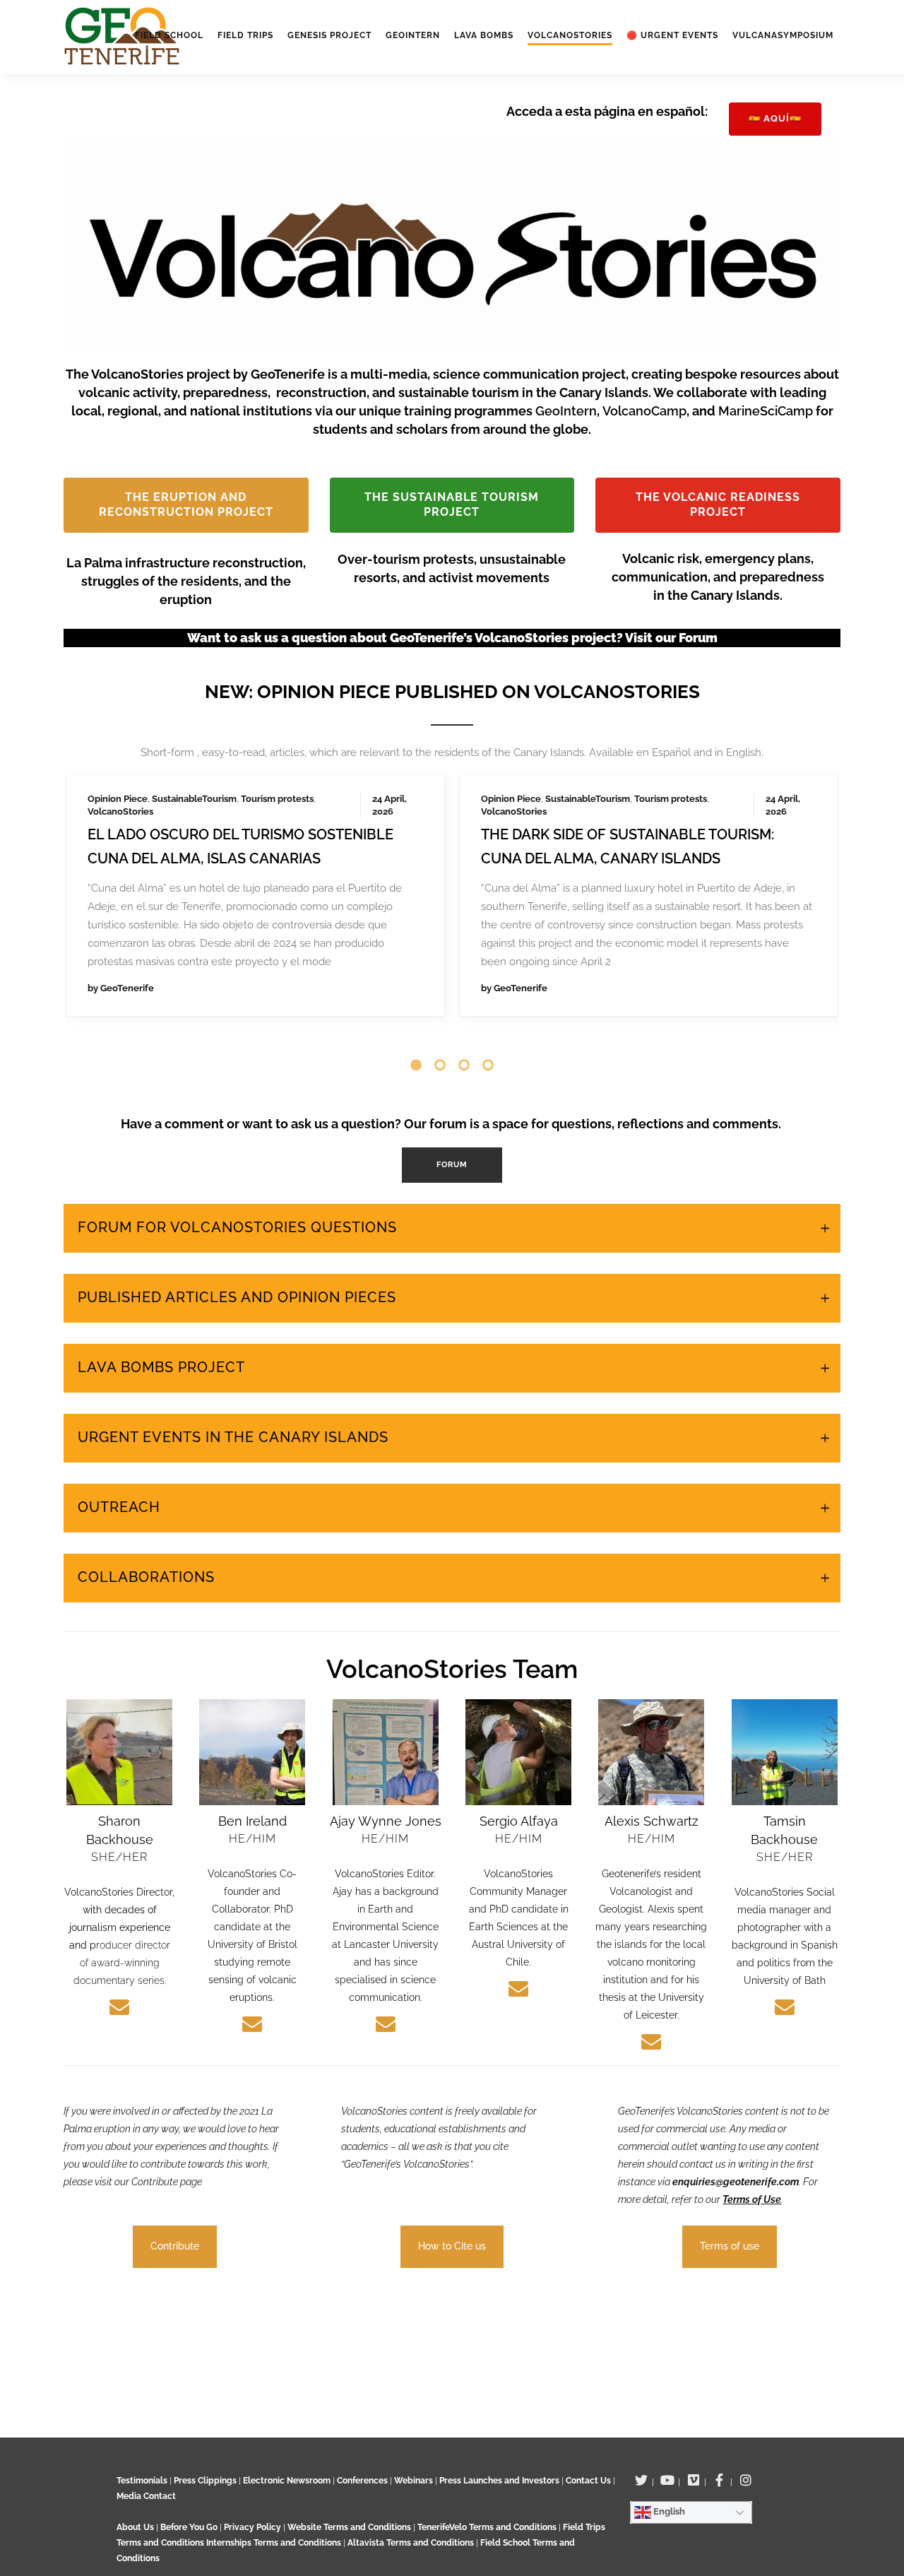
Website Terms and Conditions (350, 2527)
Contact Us (588, 2481)
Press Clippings (205, 2481)
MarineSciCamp (767, 411)
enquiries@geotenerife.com (736, 2149)
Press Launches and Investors (499, 2481)
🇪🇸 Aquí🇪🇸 (775, 118)
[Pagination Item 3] (464, 1032)
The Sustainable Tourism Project (452, 504)
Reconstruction (165, 763)
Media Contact (146, 2496)
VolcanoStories (236, 763)
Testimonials (142, 2481)
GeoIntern (566, 411)
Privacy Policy (252, 2527)
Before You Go (188, 2527)
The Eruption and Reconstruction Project (186, 504)
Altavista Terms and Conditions (411, 2543)
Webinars (414, 2481)
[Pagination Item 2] (440, 1032)
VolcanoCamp (644, 411)
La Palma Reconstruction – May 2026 (621, 786)
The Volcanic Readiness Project (718, 504)
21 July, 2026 (318, 763)
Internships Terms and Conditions (275, 2543)
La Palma (107, 763)
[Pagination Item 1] (416, 1032)
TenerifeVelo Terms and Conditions (488, 2527)
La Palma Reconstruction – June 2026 (232, 786)
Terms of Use (752, 2167)
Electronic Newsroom (287, 2481)
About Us (135, 2527)
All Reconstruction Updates (434, 982)
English (668, 2511)
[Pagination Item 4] (488, 1032)
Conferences (362, 2481)
